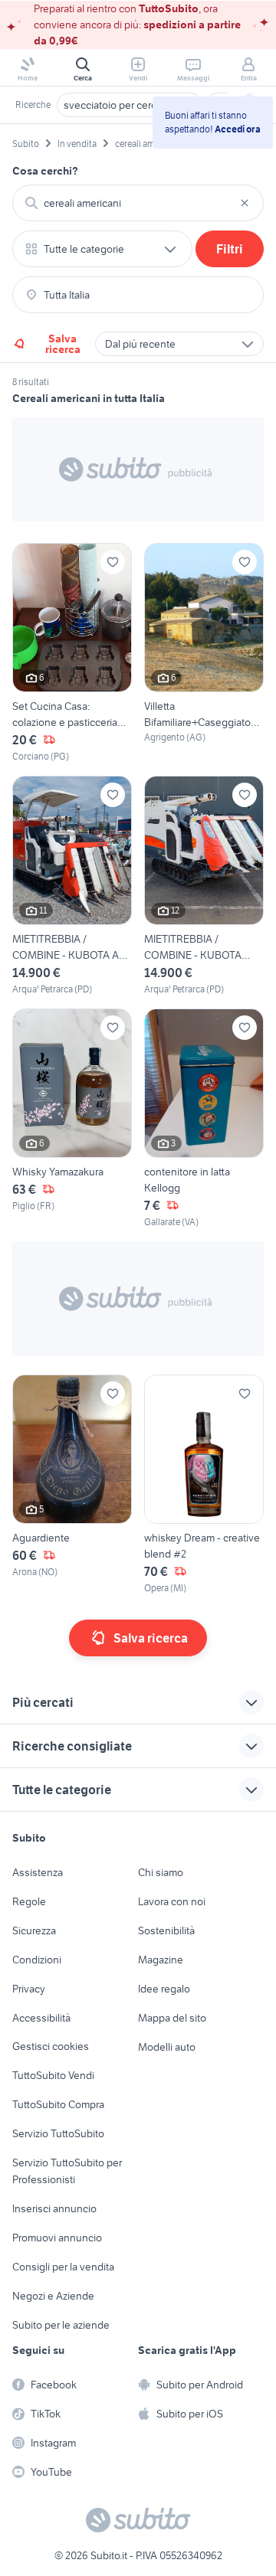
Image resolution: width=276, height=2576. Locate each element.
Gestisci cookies (51, 2046)
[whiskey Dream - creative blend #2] (204, 1485)
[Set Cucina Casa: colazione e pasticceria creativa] (72, 653)
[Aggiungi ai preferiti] (113, 562)
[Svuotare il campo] (245, 203)
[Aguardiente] (72, 1485)
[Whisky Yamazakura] (72, 1119)
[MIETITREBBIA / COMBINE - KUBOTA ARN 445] (204, 886)
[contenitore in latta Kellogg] (204, 1119)
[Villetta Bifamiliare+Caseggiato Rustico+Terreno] (204, 653)
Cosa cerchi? (45, 171)
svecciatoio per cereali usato (130, 105)
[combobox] (138, 203)
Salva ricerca (63, 344)
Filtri (230, 249)
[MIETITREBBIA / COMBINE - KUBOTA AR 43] (72, 886)
